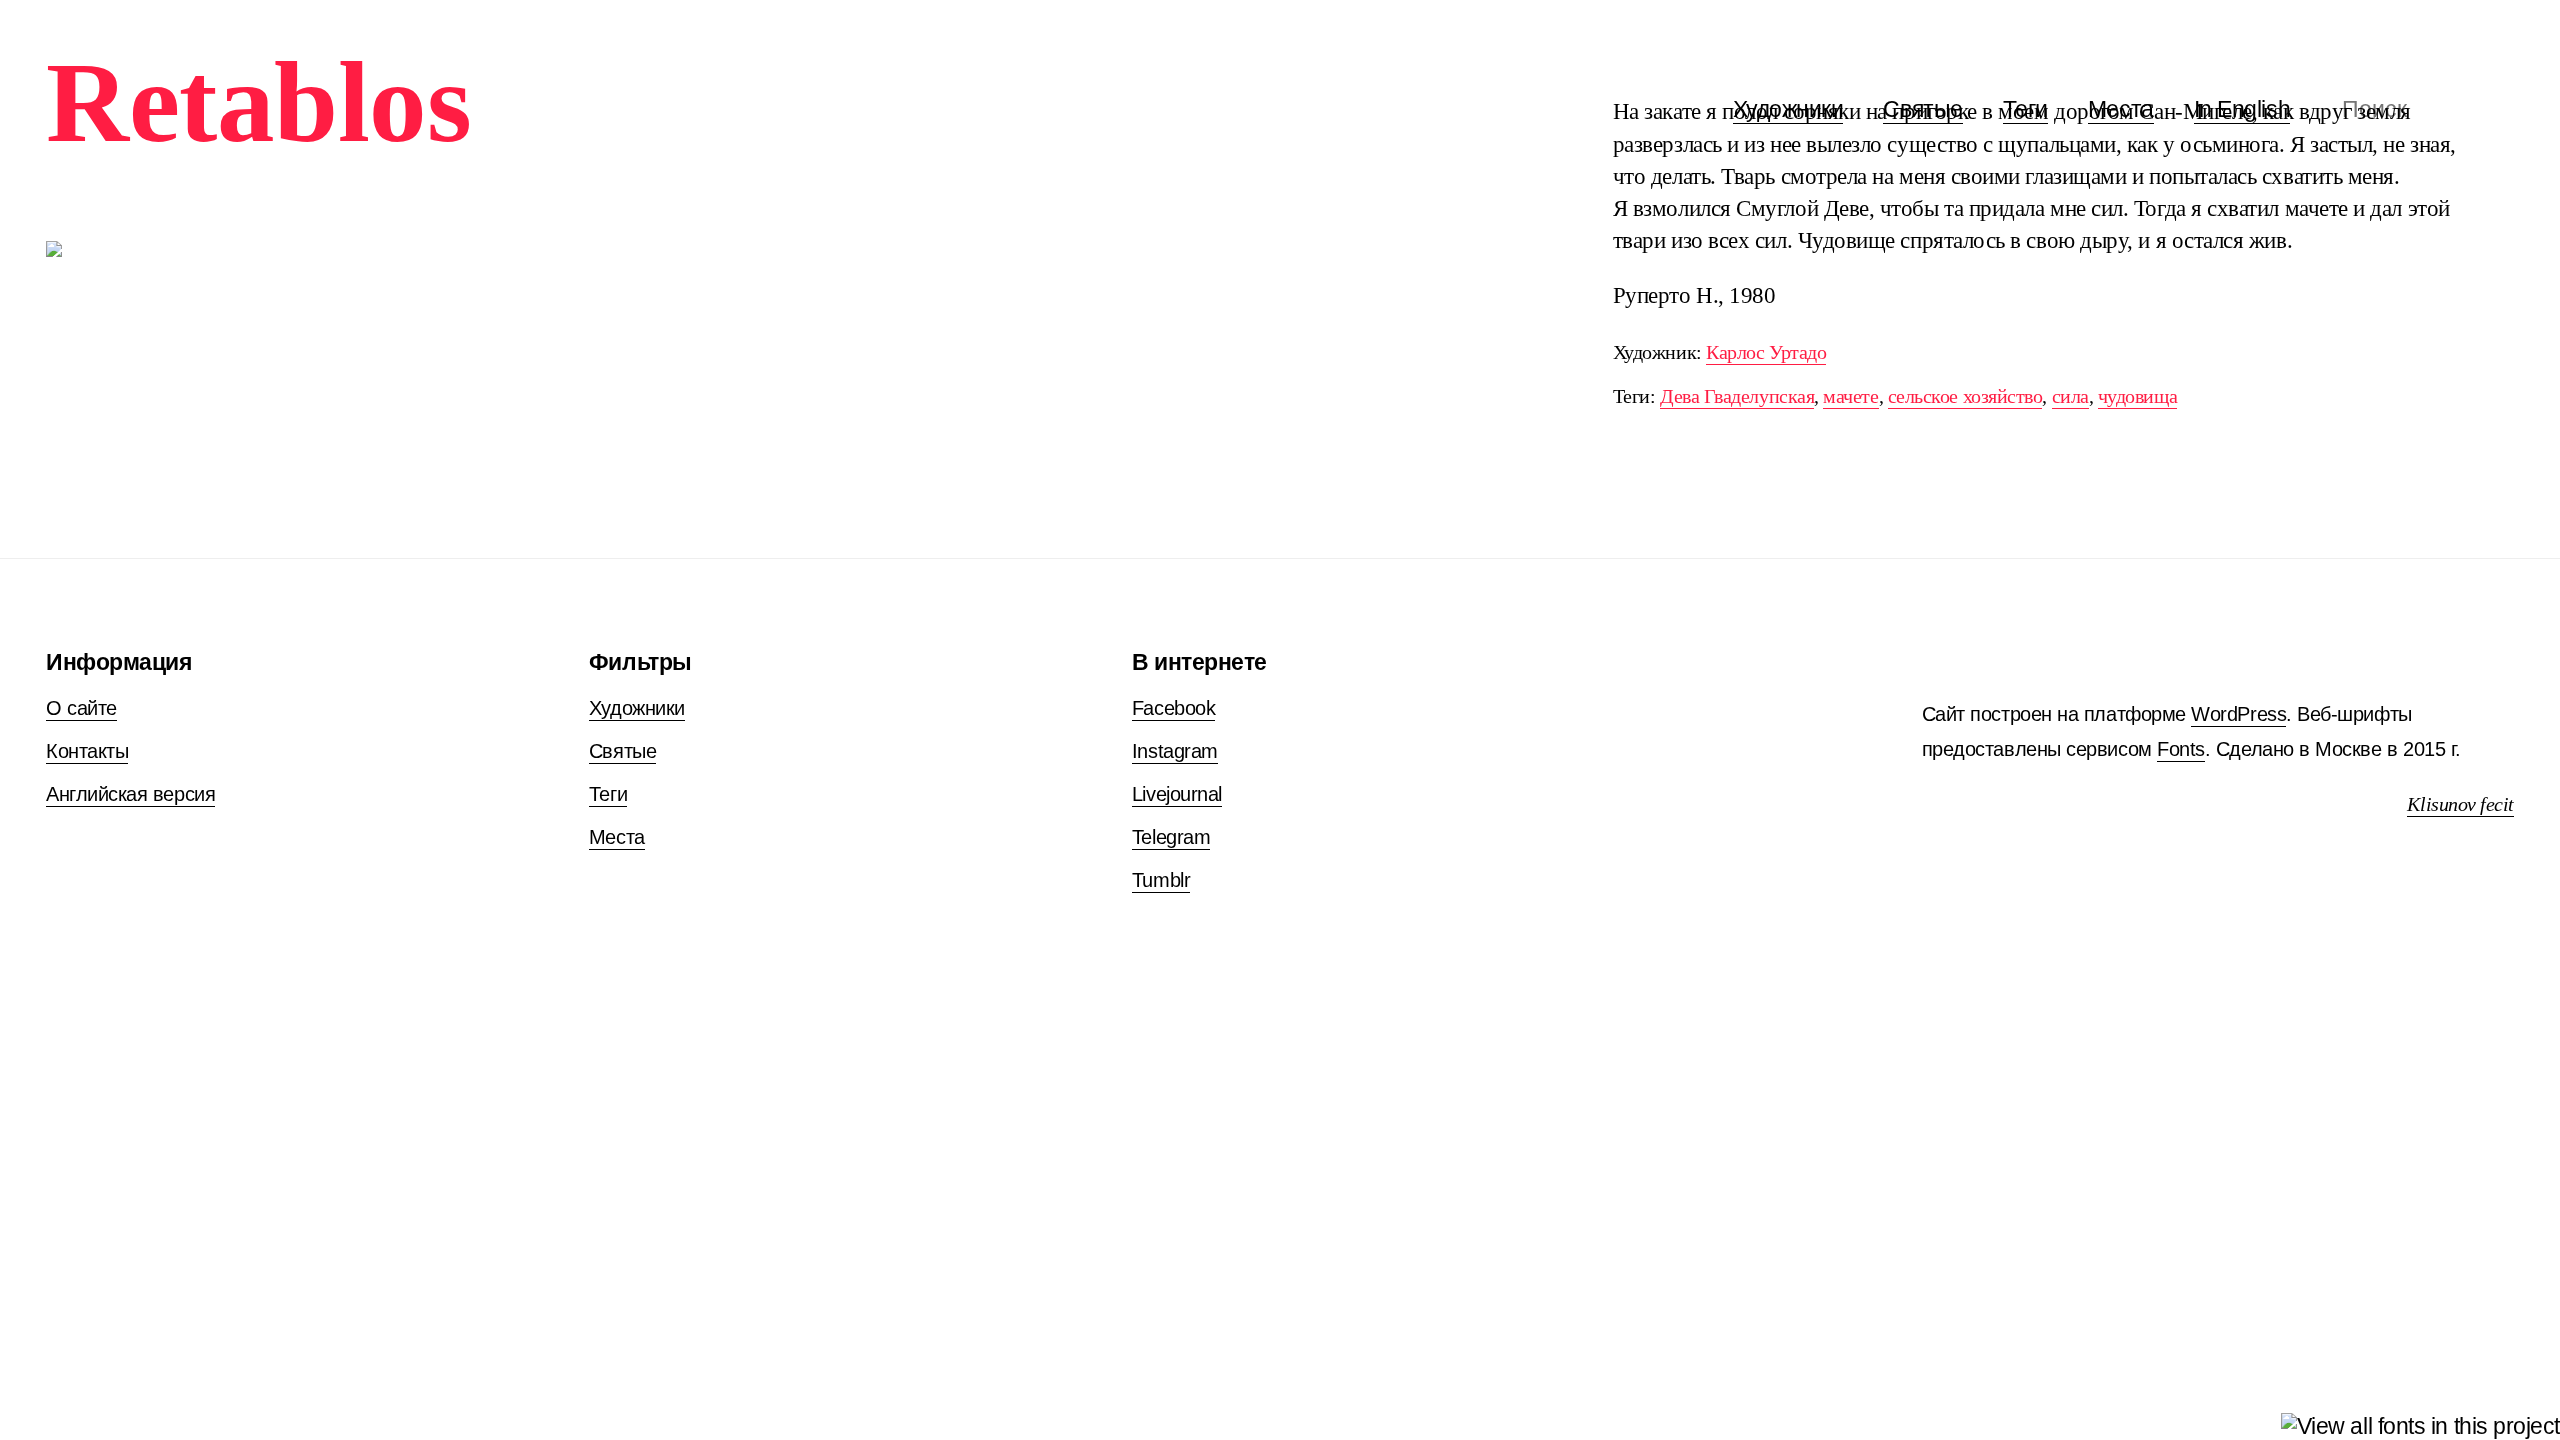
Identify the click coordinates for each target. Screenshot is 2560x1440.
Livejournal (1177, 794)
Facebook (1173, 708)
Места (617, 837)
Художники (637, 708)
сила (2070, 396)
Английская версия (130, 794)
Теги (608, 794)
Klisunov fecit (2460, 804)
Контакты (87, 751)
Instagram (1175, 751)
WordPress (2238, 714)
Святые (622, 751)
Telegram (1171, 837)
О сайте (81, 708)
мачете (1850, 396)
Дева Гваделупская (1737, 396)
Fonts (2181, 749)
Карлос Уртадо (1766, 352)
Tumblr (1161, 880)
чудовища (2137, 396)
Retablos (258, 102)
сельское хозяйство (1965, 396)
